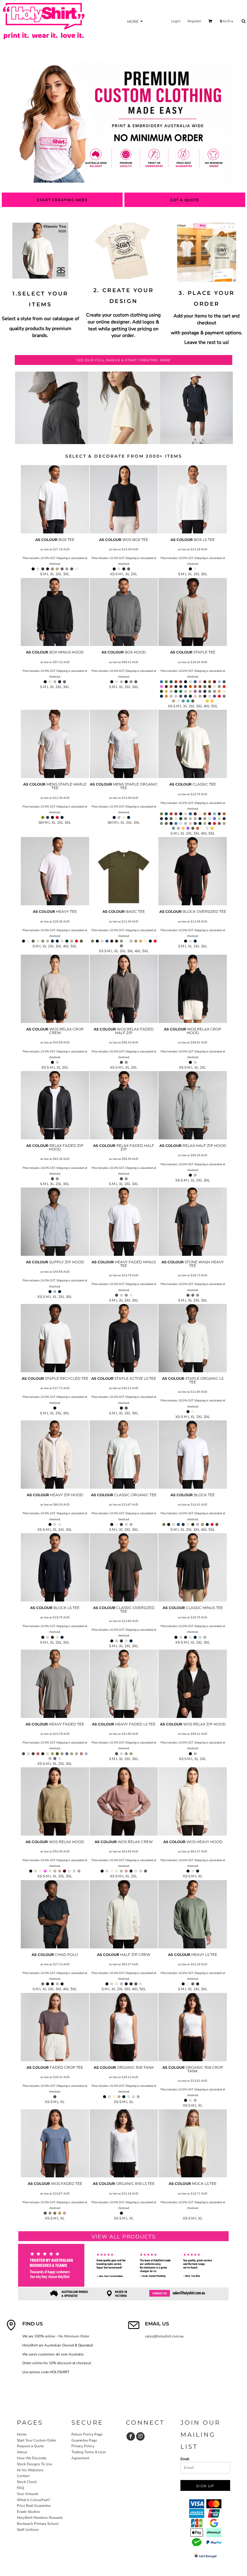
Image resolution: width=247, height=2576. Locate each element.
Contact (23, 2476)
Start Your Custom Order (36, 2440)
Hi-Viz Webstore (30, 2470)
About (22, 2452)
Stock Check (27, 2482)
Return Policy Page (87, 2434)
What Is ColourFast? (33, 2500)
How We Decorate (32, 2458)
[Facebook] (131, 2436)
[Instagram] (140, 2436)
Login (176, 21)
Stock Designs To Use (34, 2464)
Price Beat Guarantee (34, 2506)
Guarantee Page (84, 2440)
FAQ (20, 2488)
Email (185, 2459)
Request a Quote (30, 2446)
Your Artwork (28, 2494)
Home (22, 2434)
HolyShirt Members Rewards (40, 2518)
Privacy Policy (83, 2446)
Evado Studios (28, 2512)
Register (194, 21)
